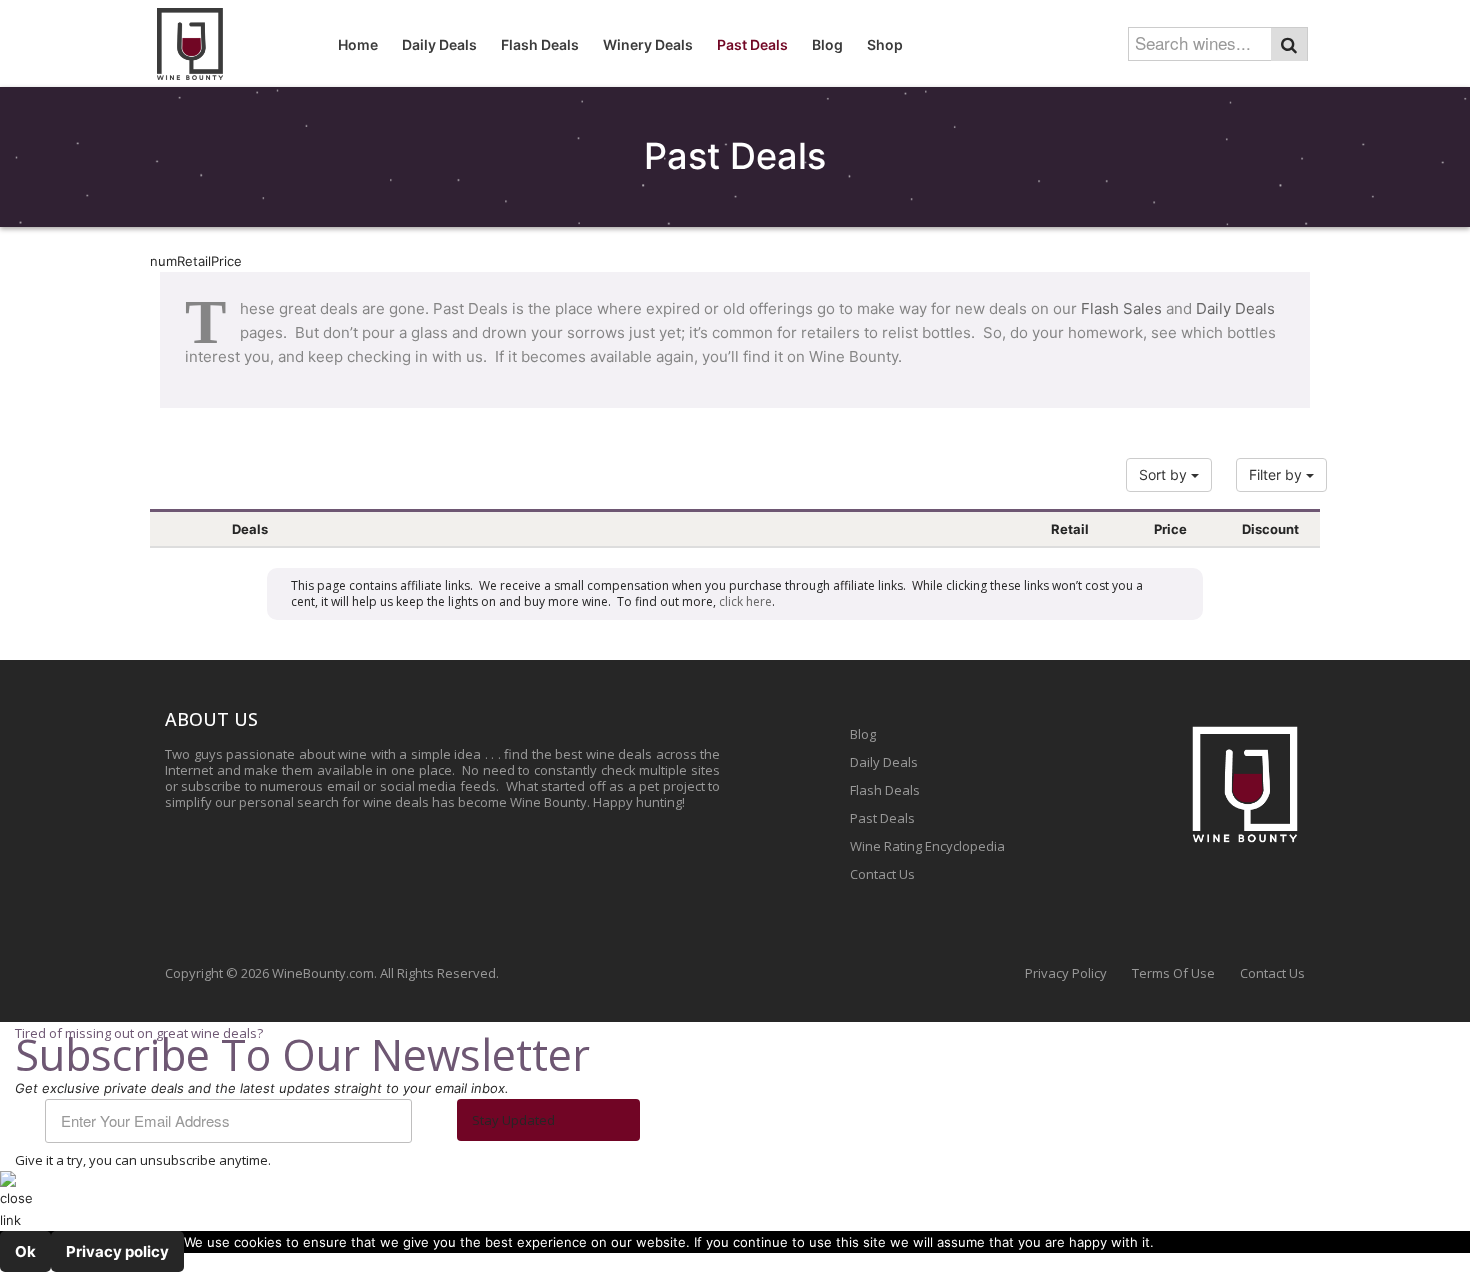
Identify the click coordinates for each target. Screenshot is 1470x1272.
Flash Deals (885, 790)
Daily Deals (1235, 308)
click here (745, 601)
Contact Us (882, 874)
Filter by (1277, 474)
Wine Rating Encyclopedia (927, 846)
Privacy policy (117, 1251)
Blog (863, 734)
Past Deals (882, 818)
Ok (25, 1251)
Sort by (1165, 474)
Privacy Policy (1066, 973)
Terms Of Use (1173, 973)
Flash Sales (1121, 308)
